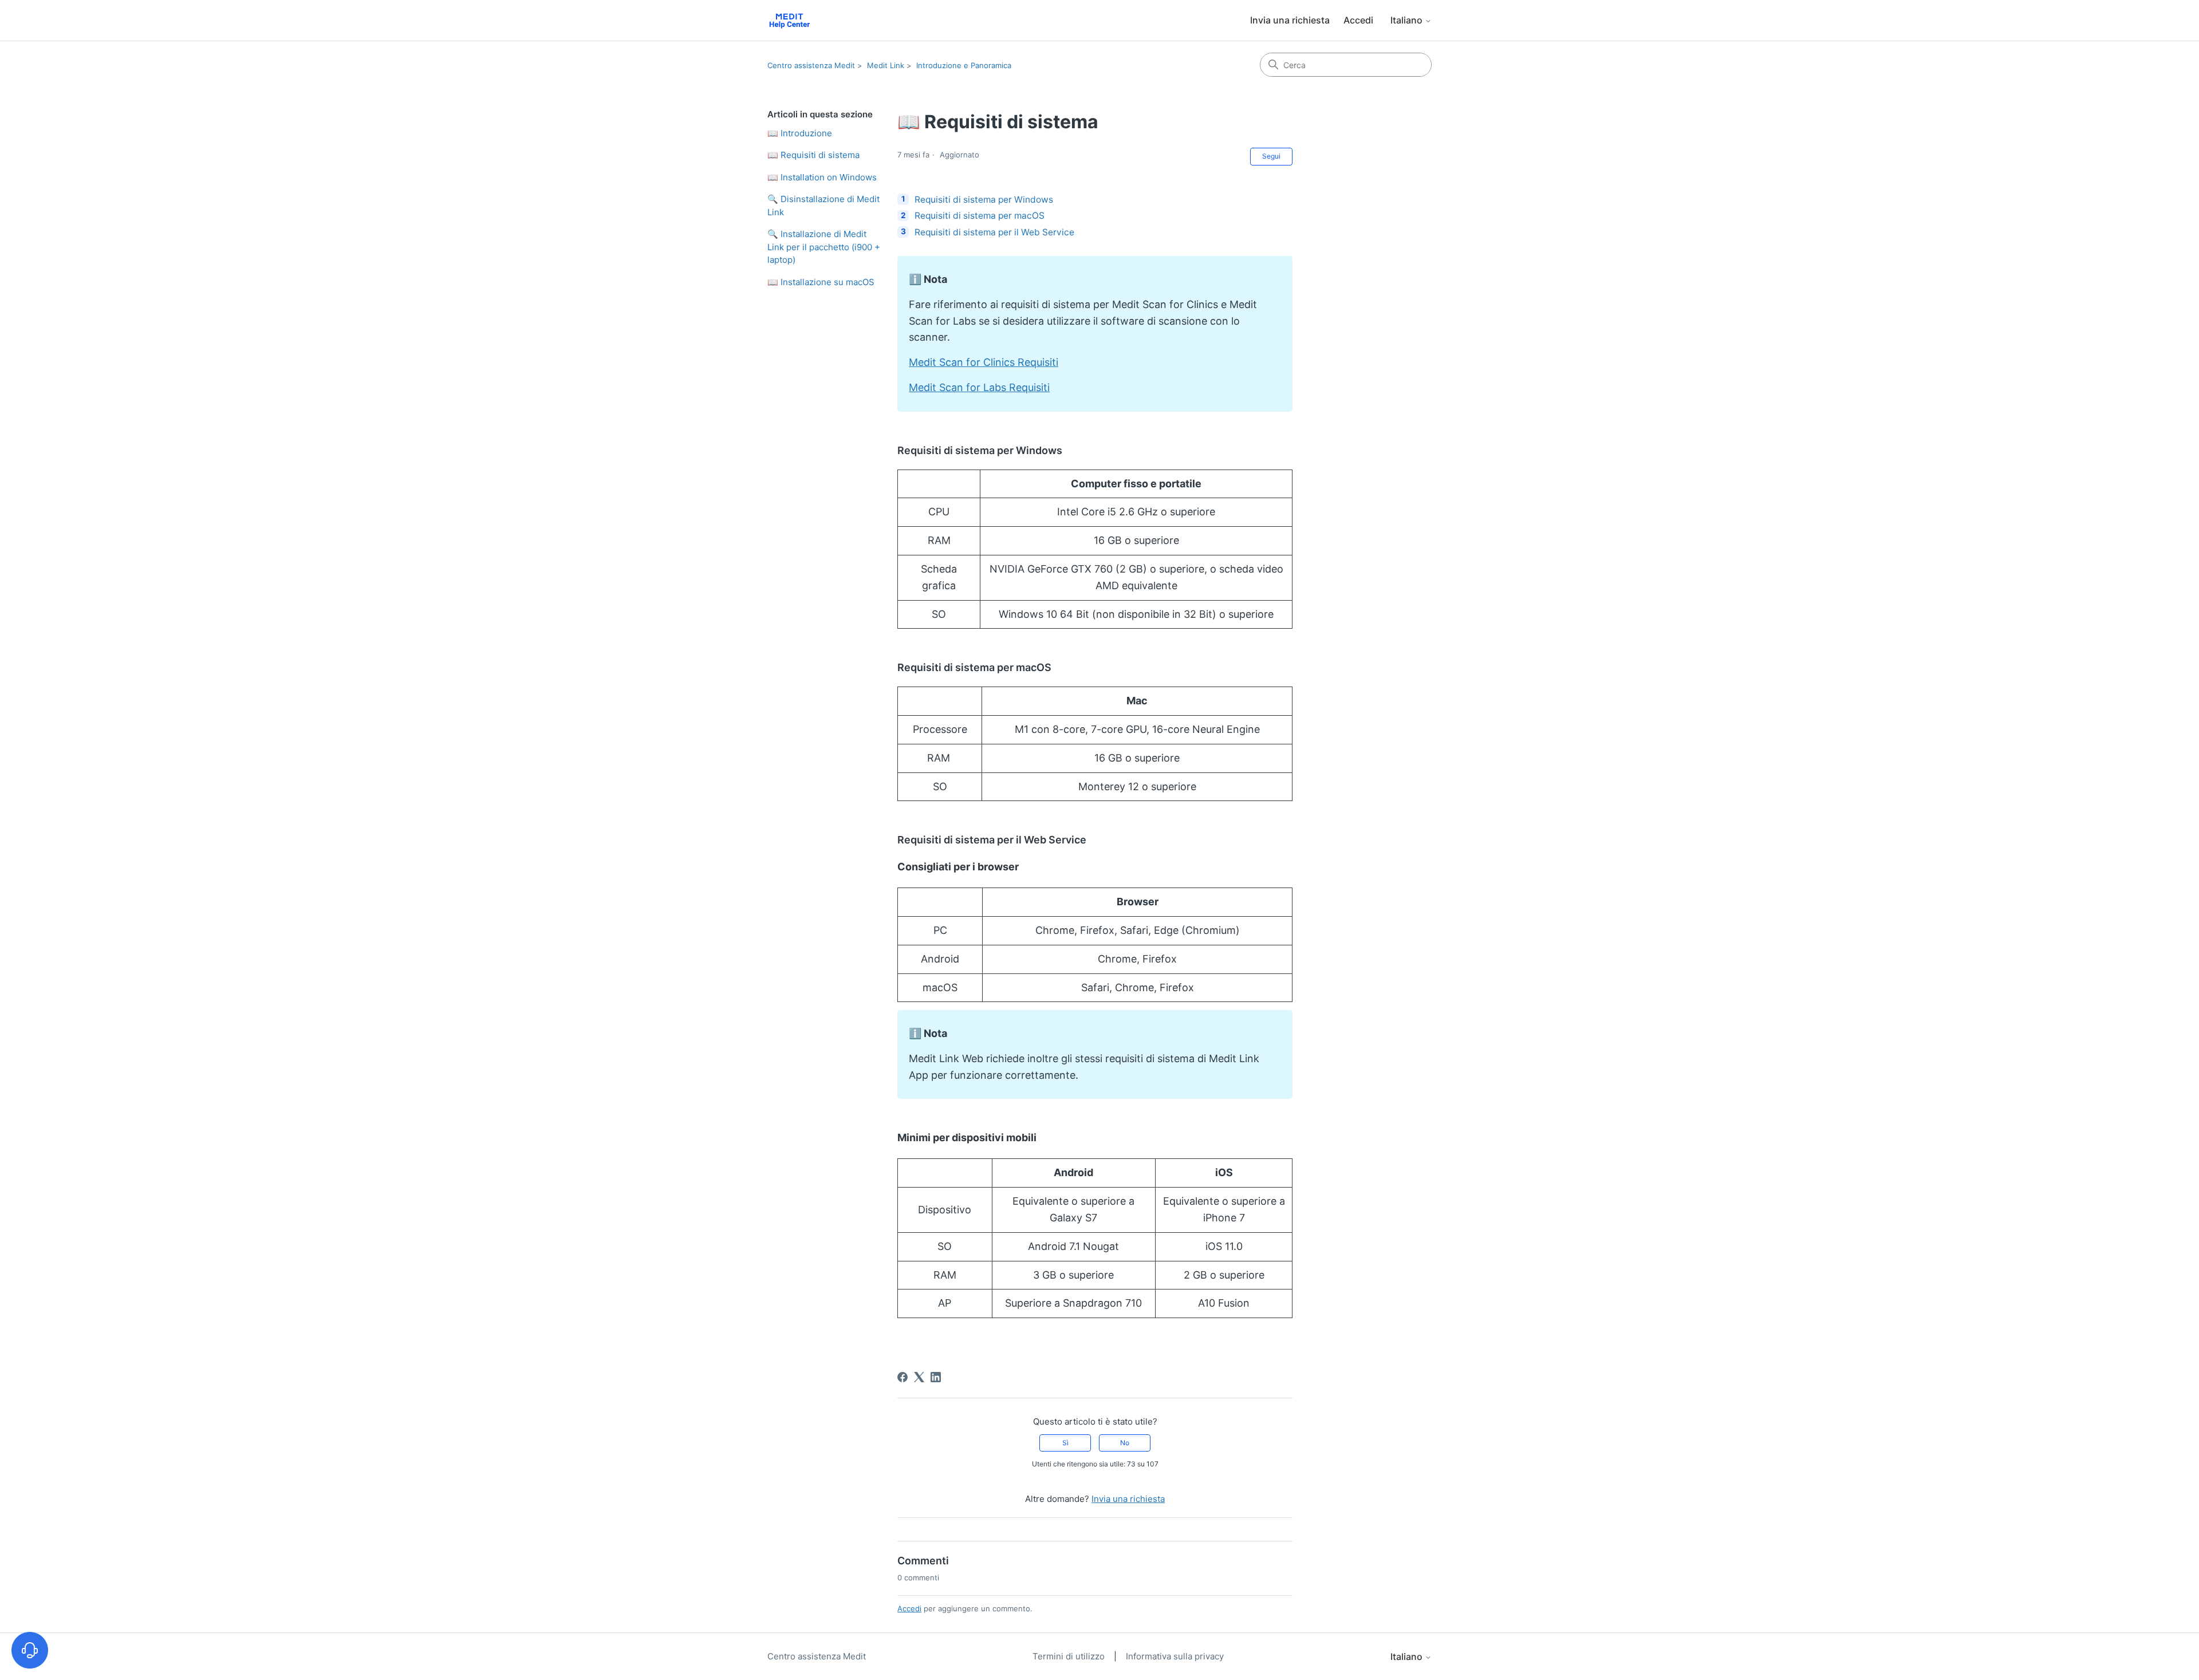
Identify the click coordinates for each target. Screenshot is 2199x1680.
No (1125, 1443)
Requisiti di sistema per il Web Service (994, 232)
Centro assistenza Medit (811, 65)
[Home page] (789, 20)
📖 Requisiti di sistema (813, 155)
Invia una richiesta (1290, 20)
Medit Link (886, 65)
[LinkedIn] (936, 1377)
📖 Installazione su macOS (821, 282)
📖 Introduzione (800, 133)
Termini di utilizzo (1070, 1656)
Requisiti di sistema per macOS (980, 216)
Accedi (909, 1608)
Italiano (1408, 20)
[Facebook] (903, 1377)
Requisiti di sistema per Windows (984, 200)
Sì (1065, 1443)
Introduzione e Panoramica (964, 65)
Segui (1271, 156)
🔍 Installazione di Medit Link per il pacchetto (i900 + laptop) (824, 247)
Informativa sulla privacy (1175, 1656)
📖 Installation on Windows (822, 177)
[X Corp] (919, 1377)
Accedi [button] (1358, 20)
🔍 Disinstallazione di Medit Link (823, 206)
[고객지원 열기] (30, 1650)
